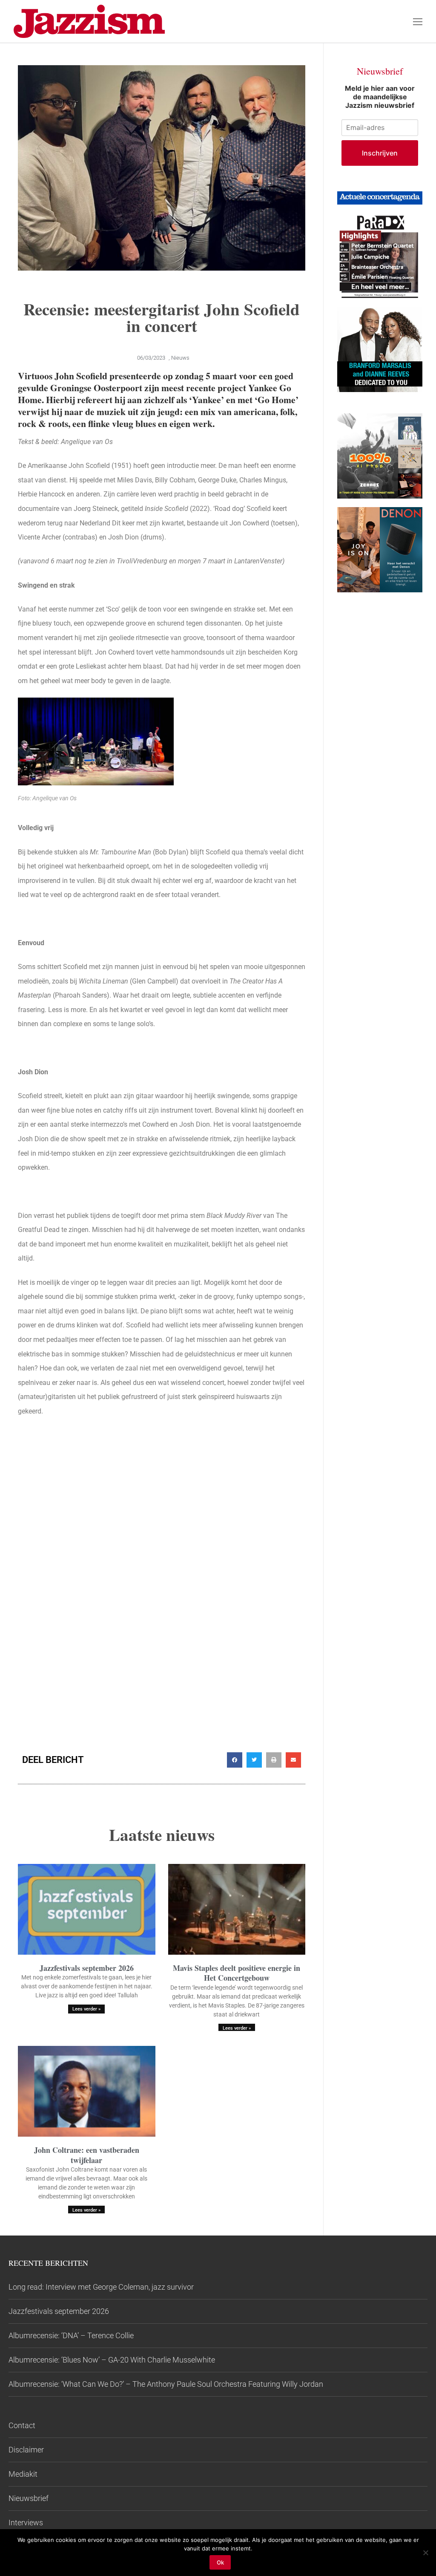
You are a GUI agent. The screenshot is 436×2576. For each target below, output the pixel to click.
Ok (220, 2562)
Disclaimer (26, 2450)
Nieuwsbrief (29, 2498)
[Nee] (425, 2553)
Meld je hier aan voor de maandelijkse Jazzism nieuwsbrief (380, 97)
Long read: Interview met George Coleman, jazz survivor (101, 2287)
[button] (235, 1760)
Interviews (26, 2523)
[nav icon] (418, 21)
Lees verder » (86, 2009)
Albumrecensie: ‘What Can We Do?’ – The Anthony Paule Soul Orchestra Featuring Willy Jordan (166, 2384)
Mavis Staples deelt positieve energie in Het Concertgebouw (237, 1973)
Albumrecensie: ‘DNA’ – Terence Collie (71, 2335)
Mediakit (23, 2474)
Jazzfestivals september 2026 (87, 1968)
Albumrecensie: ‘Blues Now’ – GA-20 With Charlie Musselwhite (112, 2360)
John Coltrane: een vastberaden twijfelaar (87, 2155)
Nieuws (180, 358)
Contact (22, 2425)
